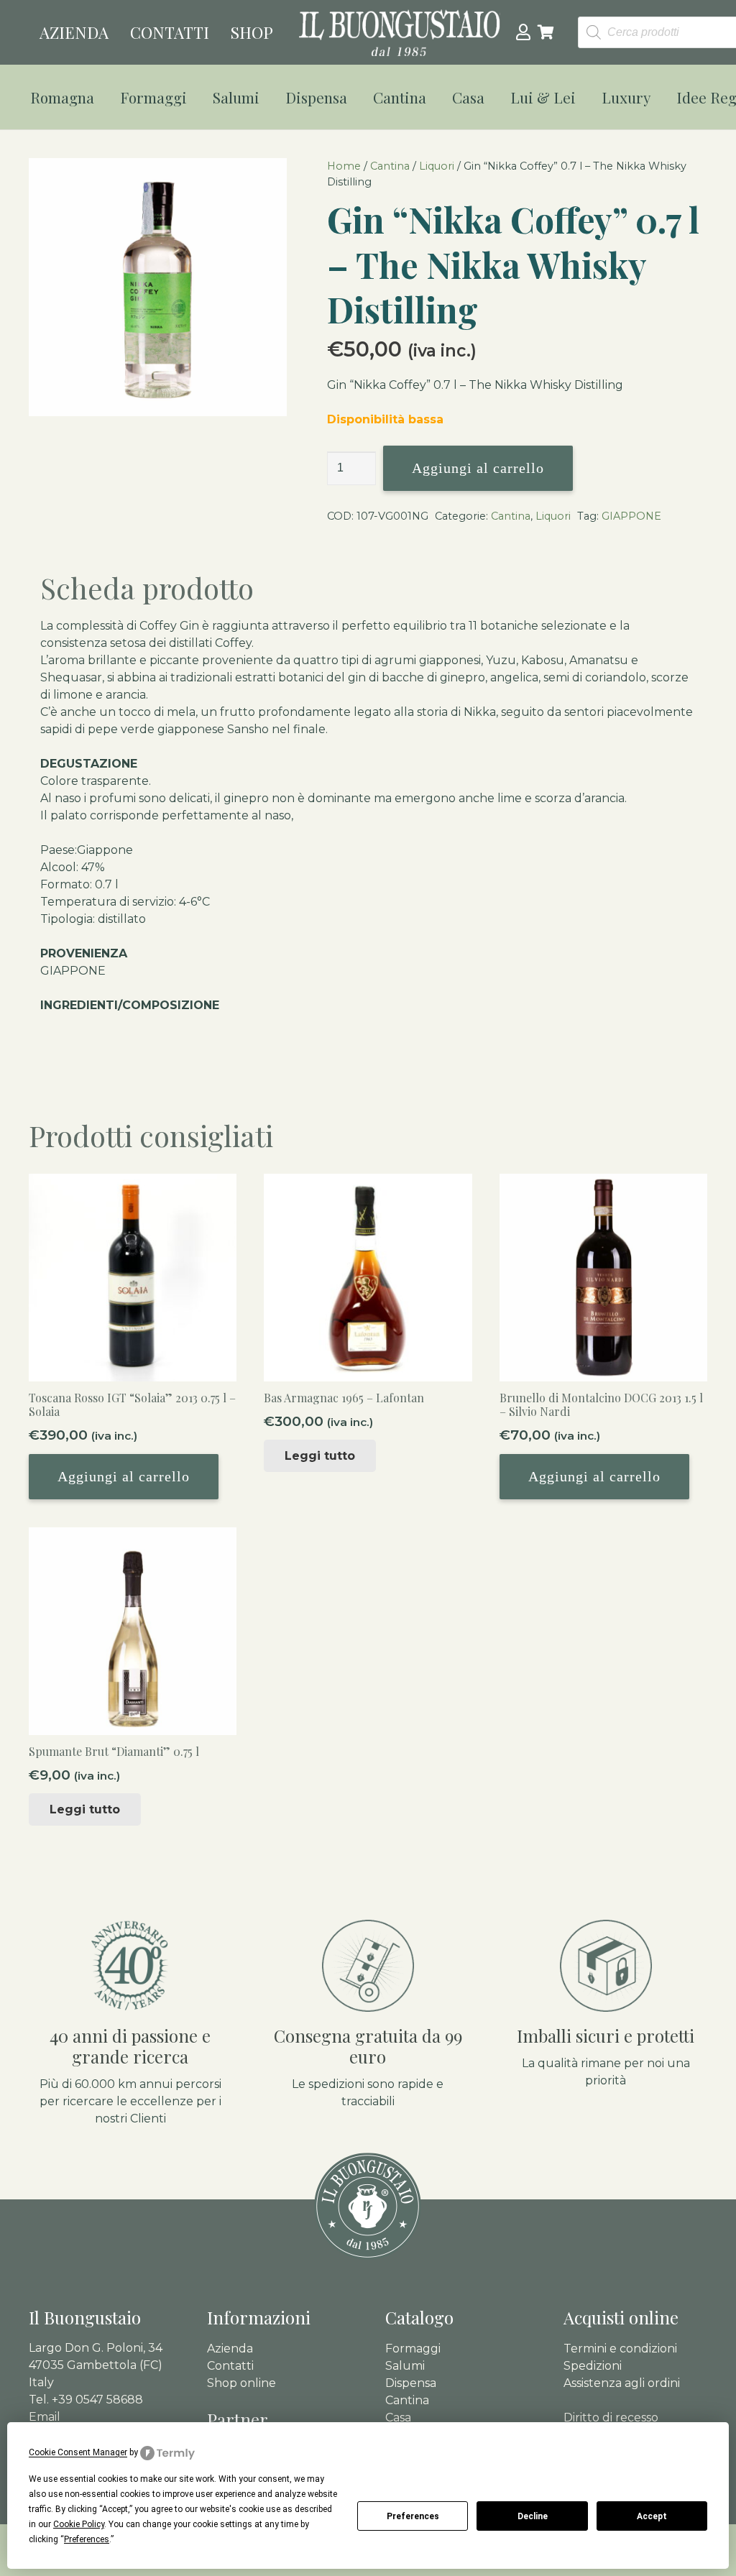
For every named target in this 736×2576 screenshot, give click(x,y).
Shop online (241, 2383)
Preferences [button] (87, 2539)
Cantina (390, 166)
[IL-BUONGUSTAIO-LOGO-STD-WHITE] (400, 33)
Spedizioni (593, 2366)
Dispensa (411, 2383)
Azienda (230, 2349)
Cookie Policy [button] (79, 2524)
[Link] (523, 32)
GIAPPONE (631, 516)
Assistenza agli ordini (622, 2383)
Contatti (230, 2366)
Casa (398, 2418)
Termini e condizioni (620, 2349)
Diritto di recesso (611, 2418)
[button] (103, 97)
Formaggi (413, 2349)
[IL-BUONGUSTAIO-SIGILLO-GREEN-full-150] (368, 2207)
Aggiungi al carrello (478, 468)
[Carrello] (546, 32)
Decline (533, 2516)
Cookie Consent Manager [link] (78, 2452)
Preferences (413, 2516)
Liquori (437, 166)
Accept (652, 2516)
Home (344, 166)
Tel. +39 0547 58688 (86, 2400)
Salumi (405, 2366)
